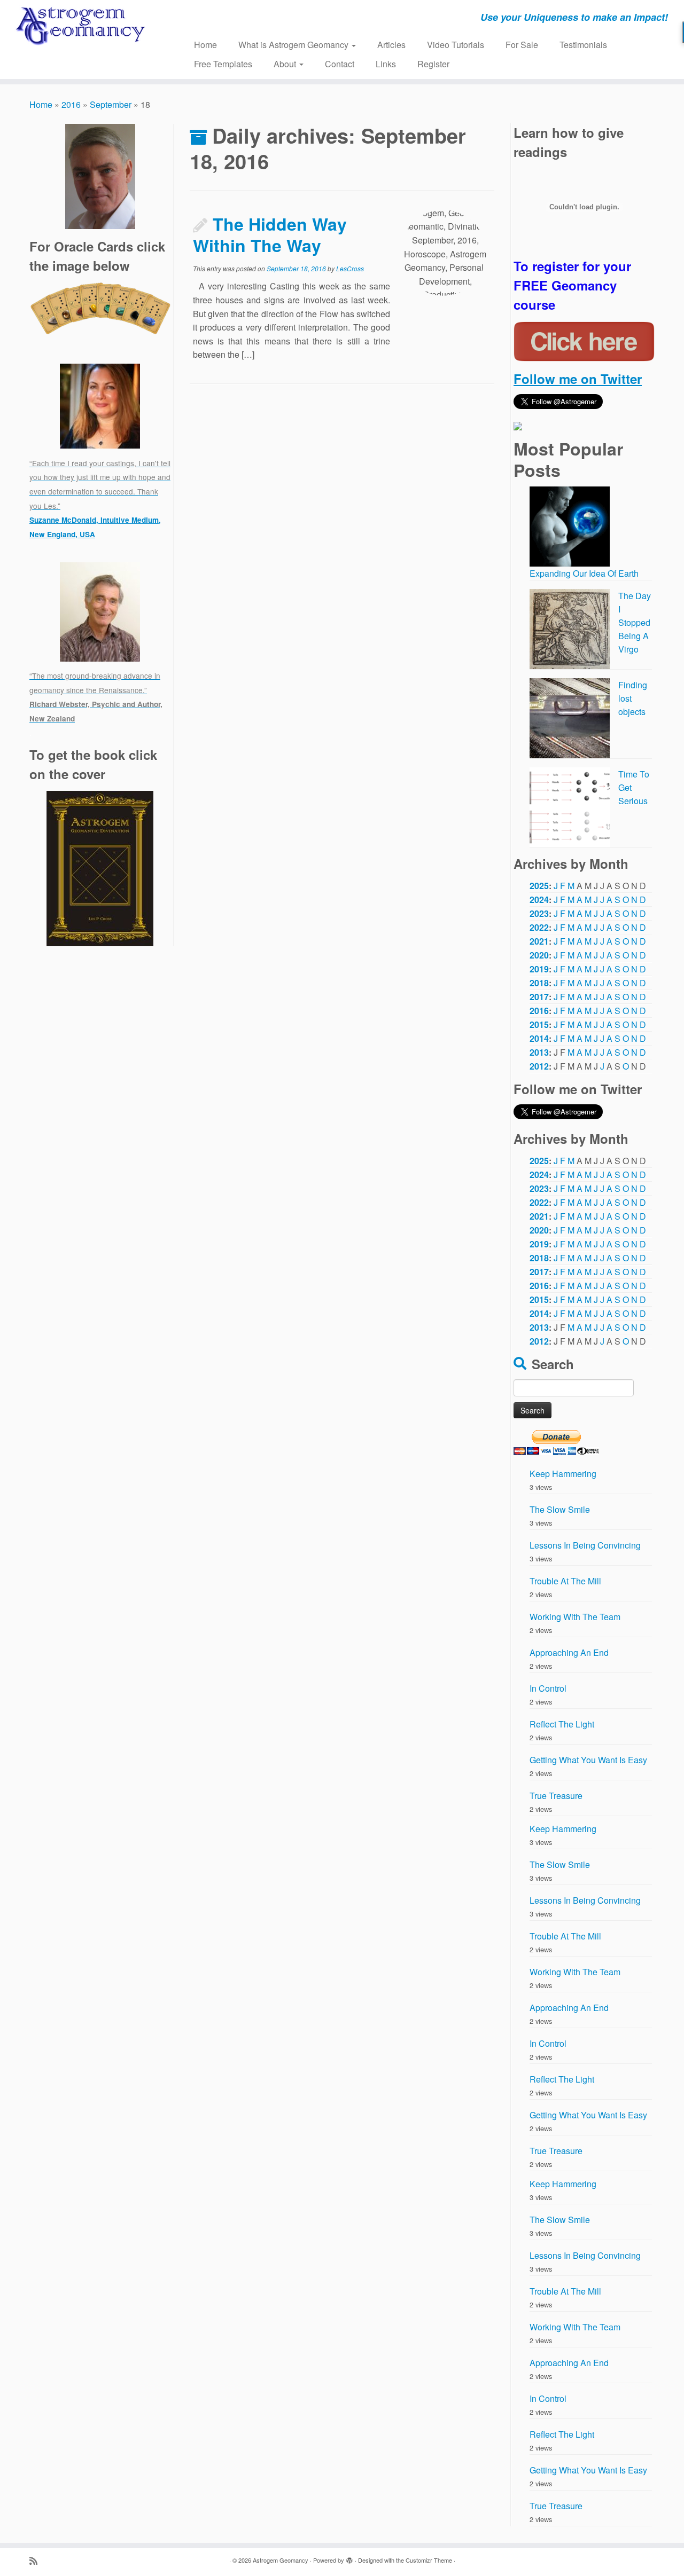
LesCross (350, 268)
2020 (539, 955)
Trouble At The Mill (565, 1581)
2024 (539, 900)
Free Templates (223, 64)
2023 (539, 913)
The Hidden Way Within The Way (270, 234)
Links (386, 64)
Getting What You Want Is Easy (588, 1760)
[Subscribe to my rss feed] (37, 2560)
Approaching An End (569, 1652)
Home (205, 45)
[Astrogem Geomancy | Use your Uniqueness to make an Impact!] (79, 26)
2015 (539, 1024)
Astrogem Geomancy (281, 2560)
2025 (539, 886)
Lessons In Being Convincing (585, 1545)
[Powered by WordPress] (349, 2558)
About (286, 64)
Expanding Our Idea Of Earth (584, 573)
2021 (539, 941)
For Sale (522, 45)
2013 (539, 1052)
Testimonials (583, 45)
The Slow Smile (560, 1509)
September (111, 104)
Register (433, 64)
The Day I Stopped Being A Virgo (635, 622)
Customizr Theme (429, 2560)
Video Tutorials (456, 45)
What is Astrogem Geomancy (294, 45)
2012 (539, 1066)
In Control (548, 1688)
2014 (539, 1038)
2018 (539, 983)
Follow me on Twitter (578, 379)
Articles (391, 45)
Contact (340, 64)
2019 (539, 969)
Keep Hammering (563, 1474)
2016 (71, 104)
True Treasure (556, 1796)
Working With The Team (575, 1617)
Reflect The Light (562, 1724)
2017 (539, 997)
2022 (539, 927)
